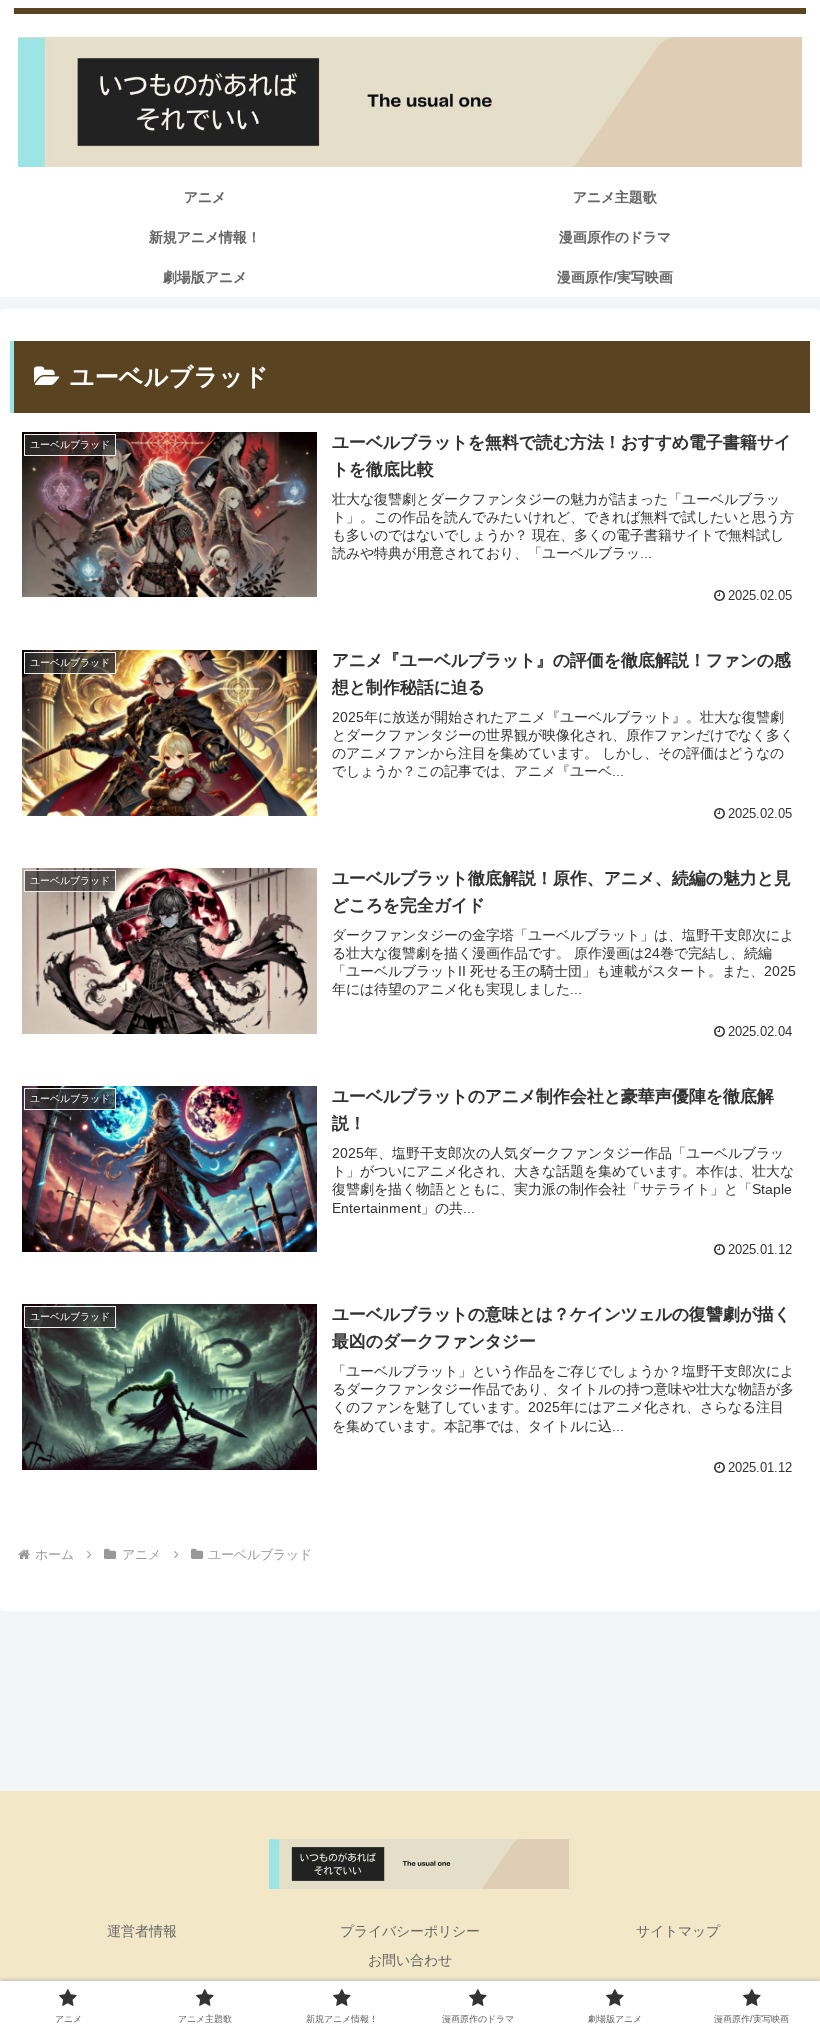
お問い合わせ (410, 1960)
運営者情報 (142, 1931)
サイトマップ (678, 1931)
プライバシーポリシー (410, 1931)
